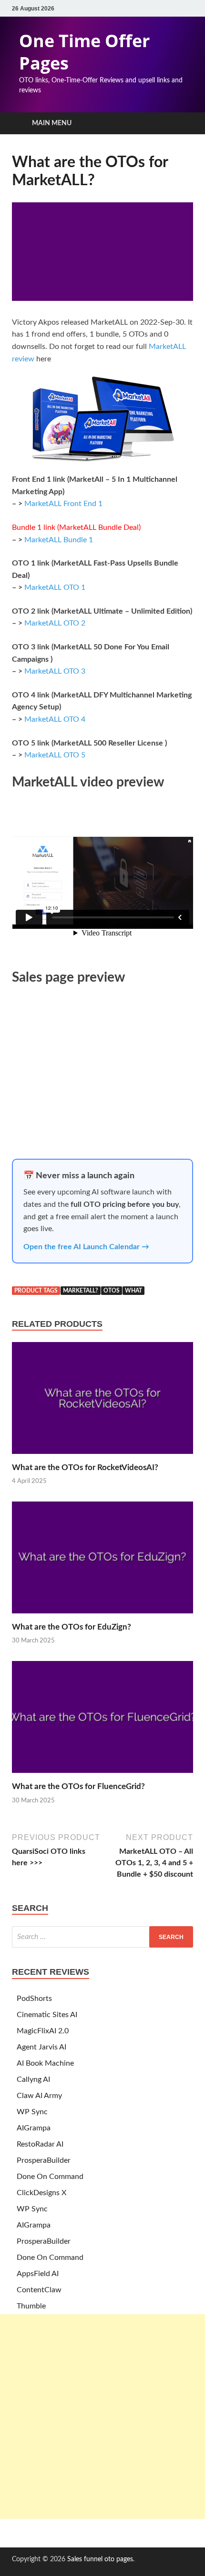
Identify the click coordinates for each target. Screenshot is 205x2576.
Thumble (31, 2306)
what (133, 1291)
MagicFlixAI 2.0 (43, 2031)
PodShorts (34, 1999)
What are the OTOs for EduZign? (72, 1627)
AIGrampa (34, 2128)
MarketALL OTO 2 (55, 623)
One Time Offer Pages (84, 52)
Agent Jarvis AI (41, 2047)
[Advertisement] (102, 2417)
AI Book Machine (45, 2063)
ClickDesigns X (41, 2193)
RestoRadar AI (40, 2144)
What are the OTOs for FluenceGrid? (78, 1786)
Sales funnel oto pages (100, 2559)
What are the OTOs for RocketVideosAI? (85, 1467)
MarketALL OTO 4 (55, 719)
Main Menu (52, 123)
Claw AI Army (39, 2096)
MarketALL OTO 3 (55, 671)
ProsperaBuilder (44, 2160)
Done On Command (50, 2177)
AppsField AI (38, 2274)
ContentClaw (39, 2290)
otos (112, 1291)
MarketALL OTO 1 (55, 587)
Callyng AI (33, 2079)
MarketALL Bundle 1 (59, 540)
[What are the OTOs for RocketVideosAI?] (102, 1457)
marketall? (81, 1291)
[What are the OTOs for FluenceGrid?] (102, 1776)
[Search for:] (102, 1937)
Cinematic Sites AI (47, 2015)
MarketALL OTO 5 (55, 755)
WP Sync (32, 2112)
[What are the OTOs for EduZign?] (102, 1616)
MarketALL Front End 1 (63, 504)
